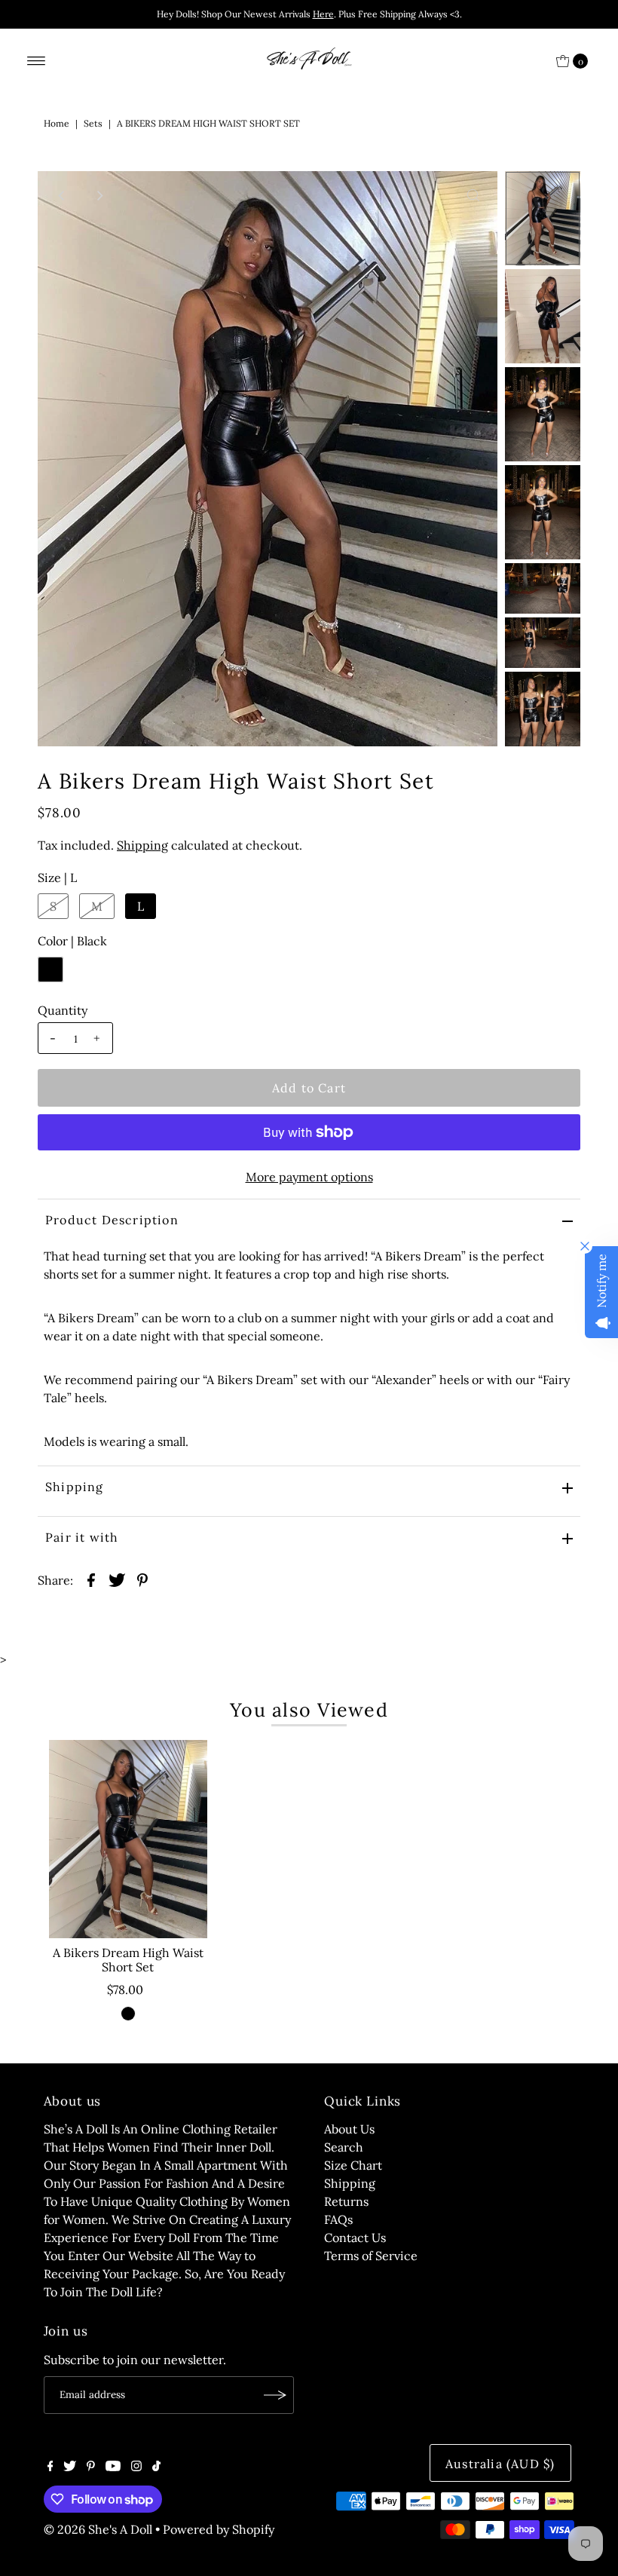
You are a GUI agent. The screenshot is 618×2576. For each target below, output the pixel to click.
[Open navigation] (37, 61)
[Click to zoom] (473, 195)
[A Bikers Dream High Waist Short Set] (128, 1839)
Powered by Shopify (219, 2529)
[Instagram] (136, 2467)
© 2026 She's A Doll (98, 2529)
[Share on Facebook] (91, 1579)
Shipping (142, 845)
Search (344, 2147)
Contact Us (355, 2238)
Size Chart (353, 2165)
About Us (349, 2129)
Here (323, 14)
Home (57, 123)
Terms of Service (371, 2256)
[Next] (99, 195)
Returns (346, 2201)
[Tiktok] (156, 2467)
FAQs (338, 2219)
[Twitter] (70, 2467)
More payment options (309, 1177)
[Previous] (62, 195)
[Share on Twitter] (117, 1579)
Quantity (63, 1010)
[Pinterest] (91, 2467)
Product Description (112, 1220)
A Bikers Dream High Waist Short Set (128, 1960)
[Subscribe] (275, 2395)
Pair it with (82, 1537)
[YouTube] (113, 2467)
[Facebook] (50, 2467)
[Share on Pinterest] (142, 1579)
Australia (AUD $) (500, 2464)
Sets (93, 123)
